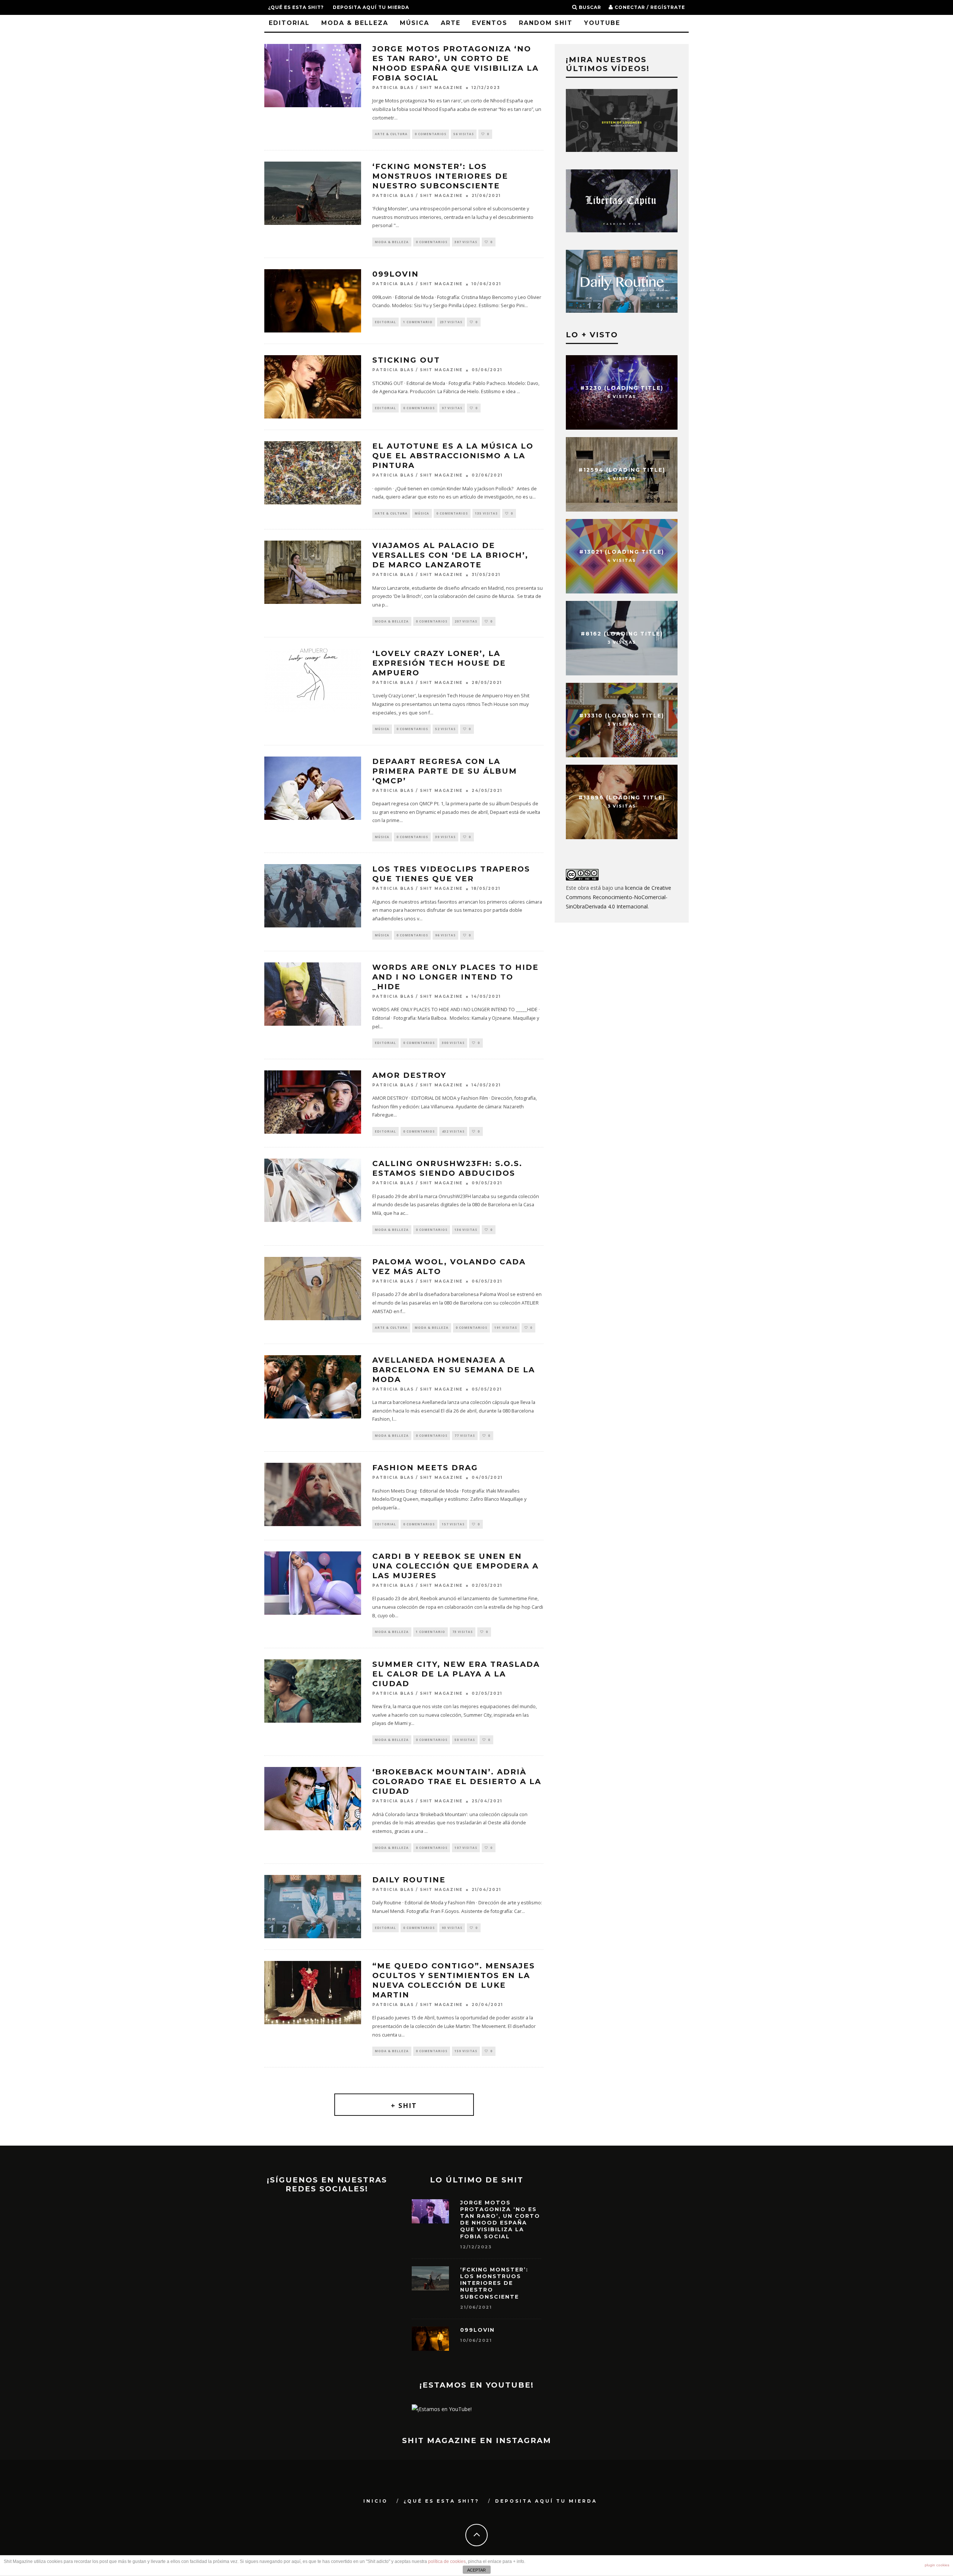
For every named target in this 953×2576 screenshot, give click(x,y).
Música (415, 23)
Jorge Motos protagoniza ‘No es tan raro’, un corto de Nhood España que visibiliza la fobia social (500, 2220)
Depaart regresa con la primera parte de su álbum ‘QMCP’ (445, 771)
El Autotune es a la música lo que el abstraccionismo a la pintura (453, 456)
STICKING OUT (406, 360)
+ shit (404, 2105)
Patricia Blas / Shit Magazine (417, 88)
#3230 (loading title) (622, 388)
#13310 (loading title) (622, 715)
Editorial (289, 23)
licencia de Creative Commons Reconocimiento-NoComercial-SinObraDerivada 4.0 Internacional (619, 897)
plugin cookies (937, 2565)
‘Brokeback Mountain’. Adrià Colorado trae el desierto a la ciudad (457, 1781)
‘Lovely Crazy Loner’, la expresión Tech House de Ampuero (439, 663)
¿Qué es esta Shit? (296, 7)
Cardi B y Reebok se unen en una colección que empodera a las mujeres (455, 1566)
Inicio (376, 2501)
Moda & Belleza (355, 23)
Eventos (490, 23)
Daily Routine (409, 1880)
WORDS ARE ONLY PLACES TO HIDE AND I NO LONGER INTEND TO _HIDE (455, 977)
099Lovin (396, 274)
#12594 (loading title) (622, 469)
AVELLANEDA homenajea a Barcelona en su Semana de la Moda (454, 1370)
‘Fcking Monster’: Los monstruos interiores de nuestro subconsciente (440, 176)
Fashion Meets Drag (425, 1468)
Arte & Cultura (391, 134)
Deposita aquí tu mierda (371, 7)
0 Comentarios (431, 134)
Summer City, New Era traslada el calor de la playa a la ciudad (456, 1674)
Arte (451, 23)
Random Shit (546, 23)
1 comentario (418, 322)
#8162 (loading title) (622, 633)
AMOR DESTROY (409, 1075)
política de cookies (447, 2561)
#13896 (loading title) (622, 797)
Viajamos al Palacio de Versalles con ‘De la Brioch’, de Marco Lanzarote (450, 555)
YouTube (602, 23)
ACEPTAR (476, 2570)
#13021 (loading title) (622, 551)
